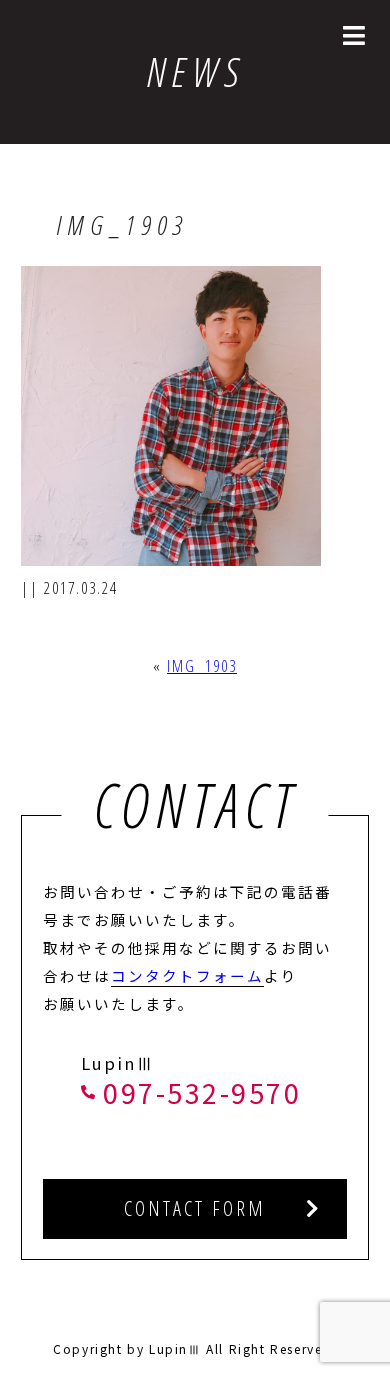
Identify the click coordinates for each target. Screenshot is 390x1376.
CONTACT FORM (195, 1208)
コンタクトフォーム (187, 975)
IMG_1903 (202, 666)
